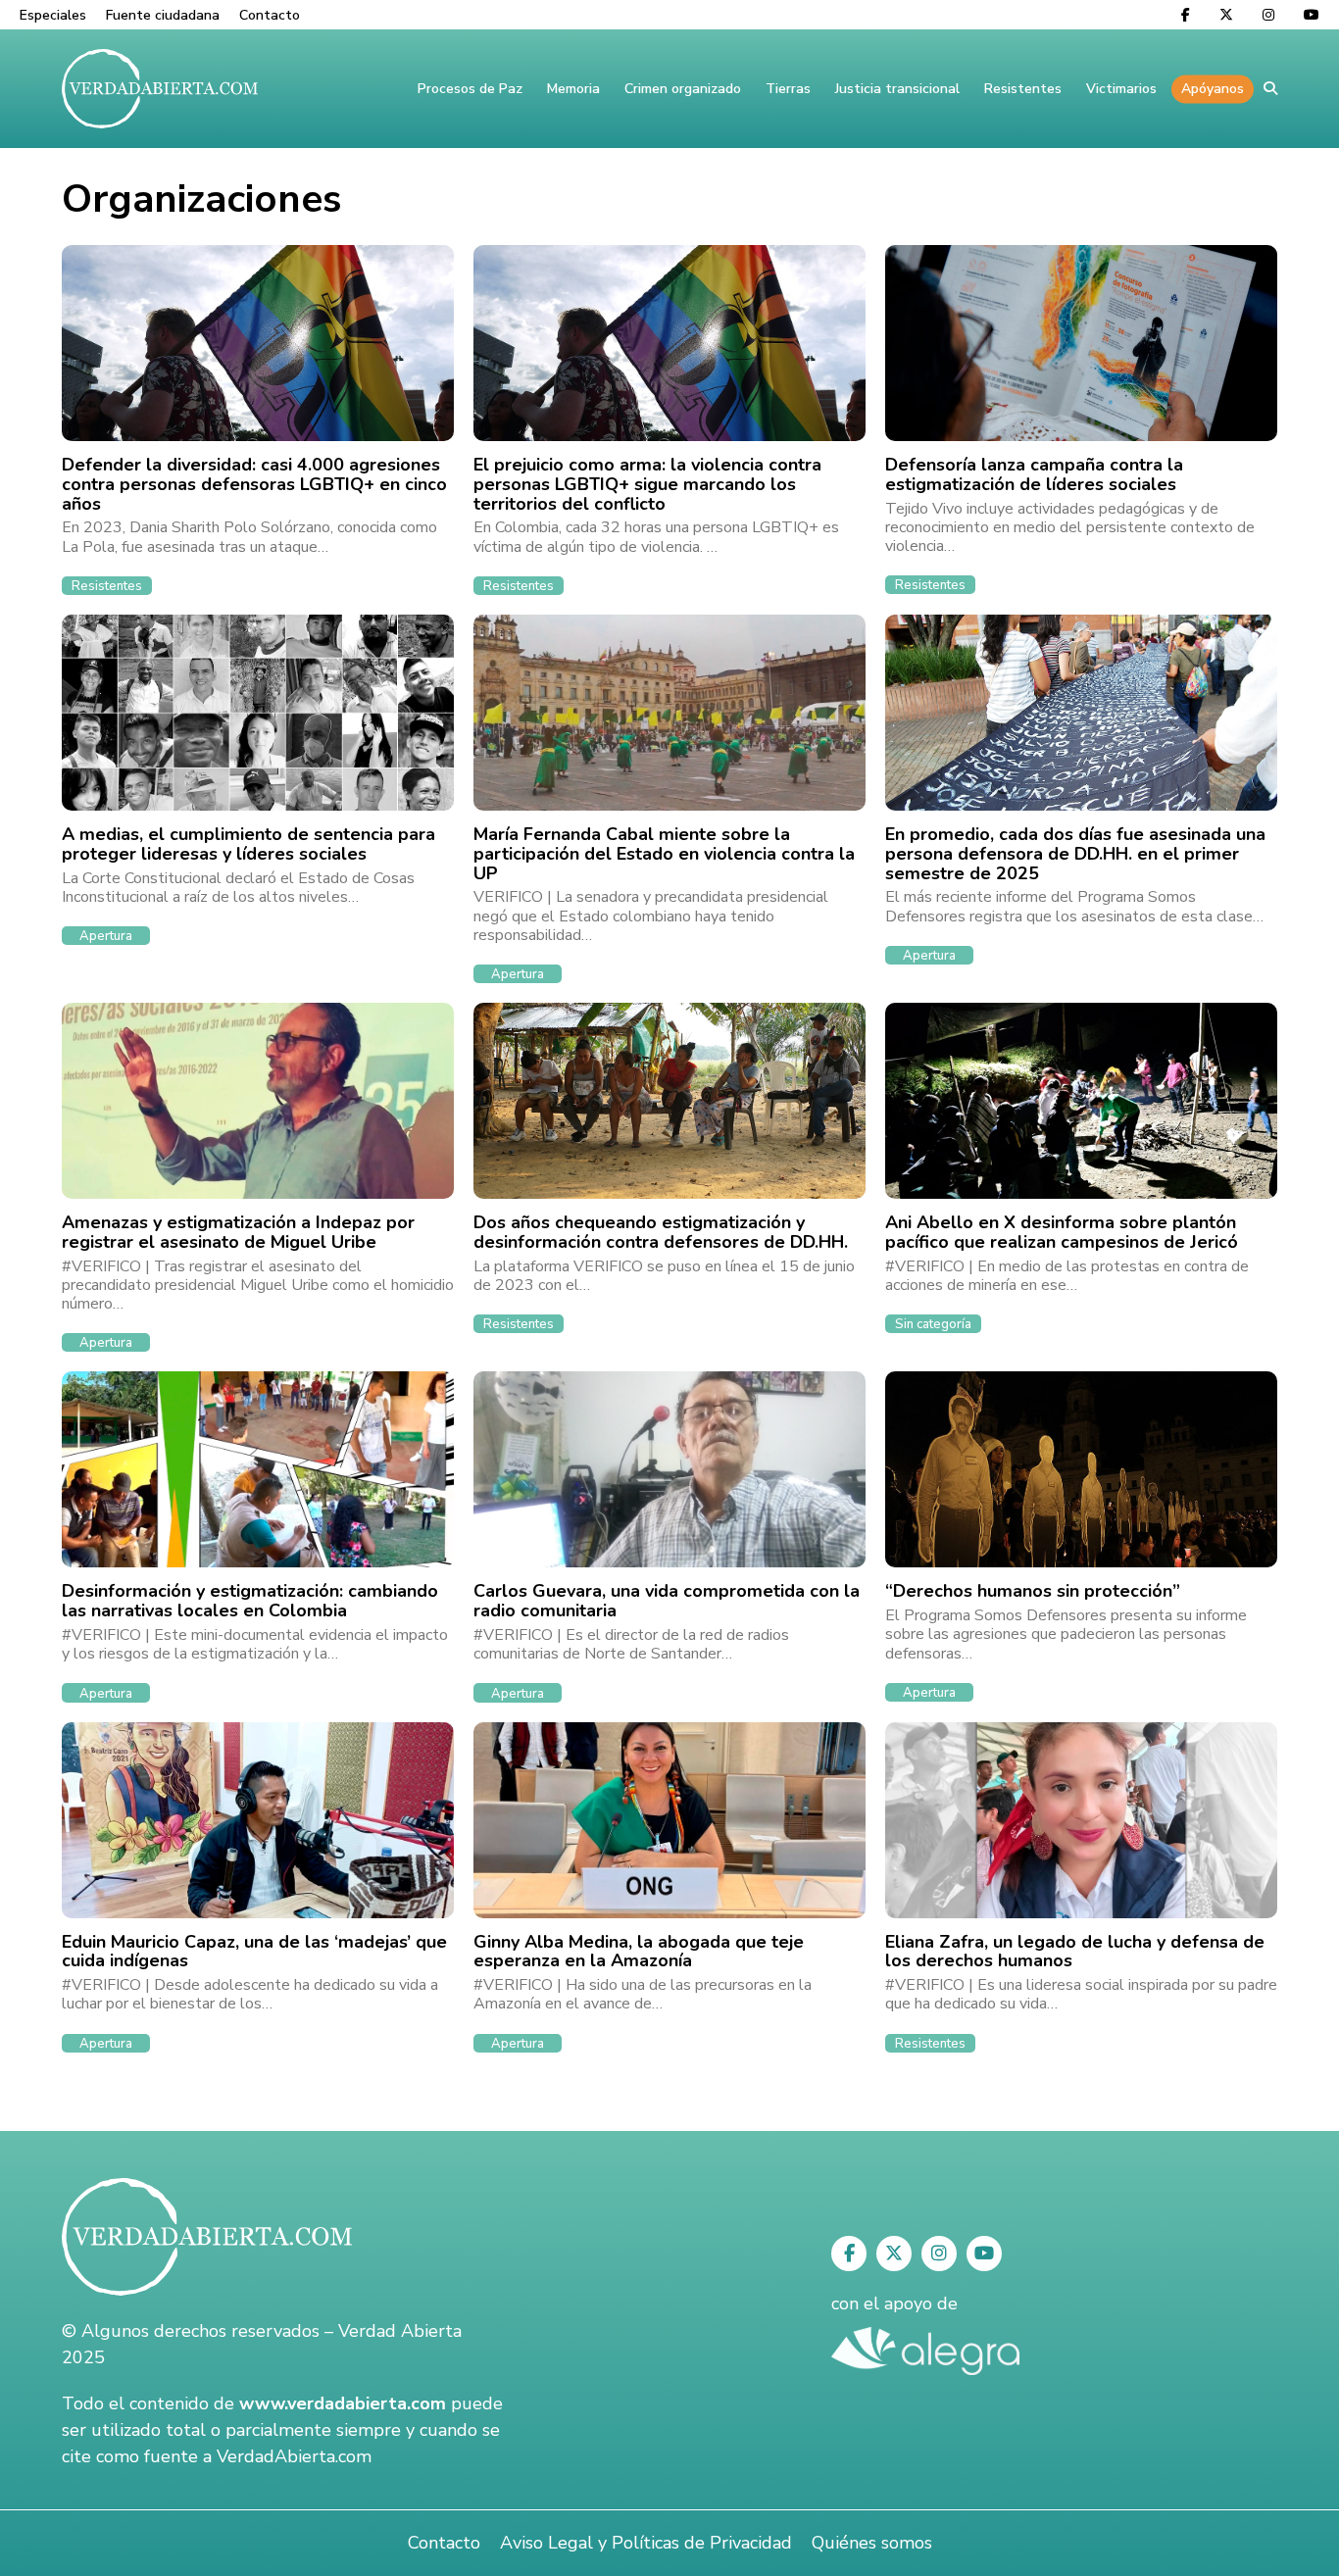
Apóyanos (1213, 89)
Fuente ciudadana (163, 15)
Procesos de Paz (470, 89)
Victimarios (1121, 89)
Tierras (788, 89)
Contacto (270, 15)
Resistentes (1023, 89)
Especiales (53, 15)
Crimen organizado (683, 89)
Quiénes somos (872, 2543)
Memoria (573, 89)
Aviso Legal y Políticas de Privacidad (646, 2543)
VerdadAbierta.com (294, 2456)
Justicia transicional (897, 89)
